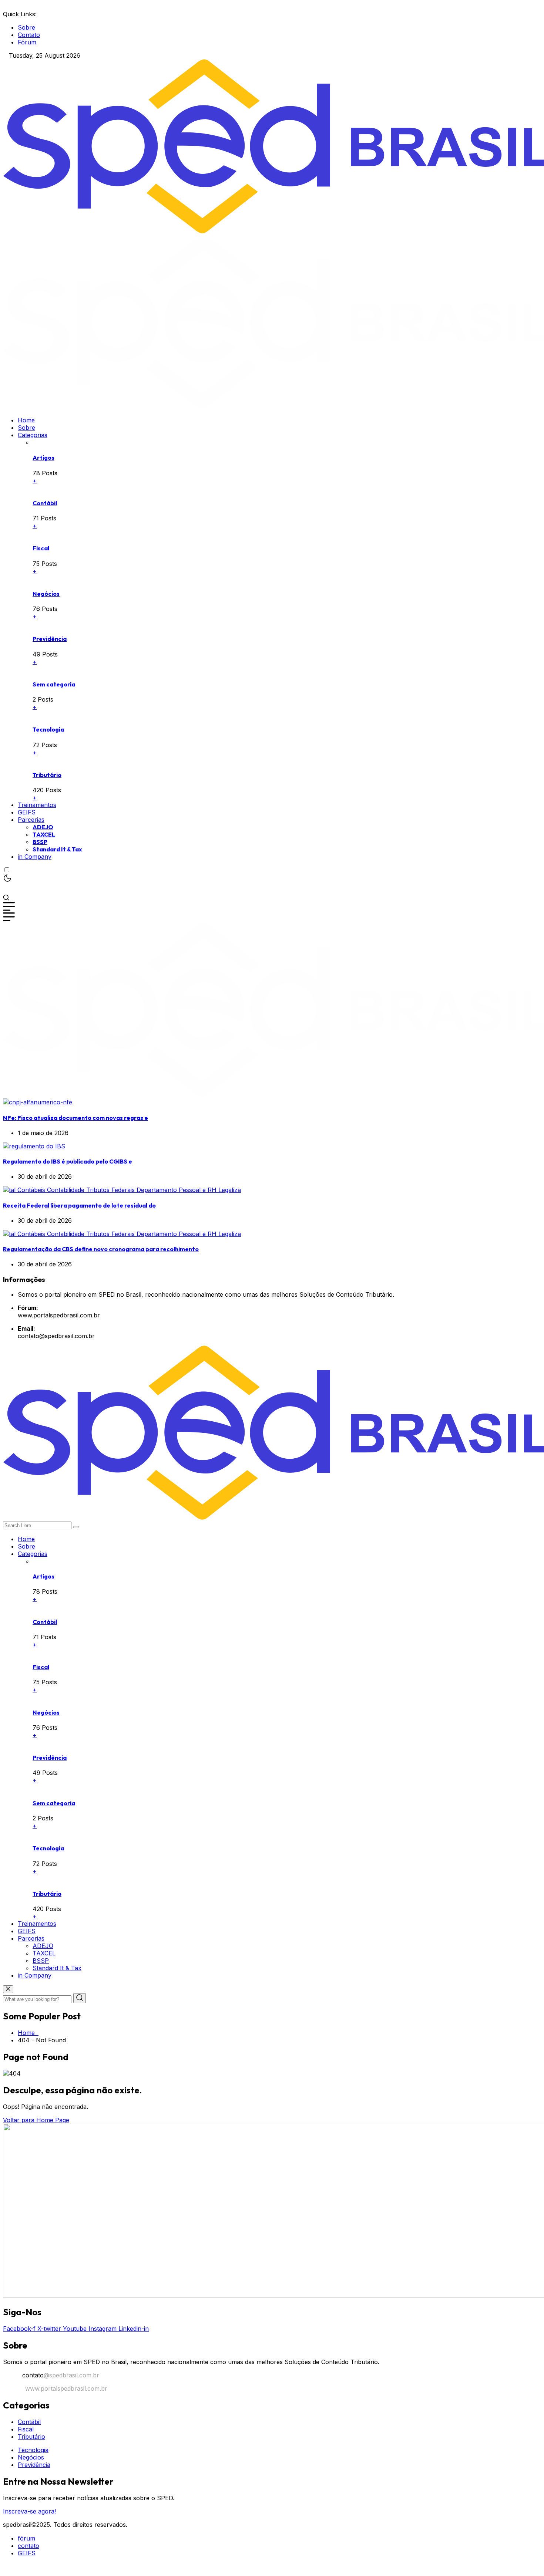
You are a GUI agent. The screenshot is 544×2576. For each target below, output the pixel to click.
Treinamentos (37, 805)
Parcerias (31, 820)
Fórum (27, 42)
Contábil (45, 503)
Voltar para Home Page (36, 2120)
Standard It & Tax (57, 849)
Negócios (46, 594)
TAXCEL (44, 834)
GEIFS (27, 812)
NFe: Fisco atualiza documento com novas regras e (75, 1118)
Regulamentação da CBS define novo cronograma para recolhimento (101, 1249)
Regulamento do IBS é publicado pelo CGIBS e (68, 1161)
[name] (38, 1102)
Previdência (50, 639)
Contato (29, 35)
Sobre (26, 27)
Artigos (43, 458)
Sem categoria (54, 684)
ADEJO (43, 827)
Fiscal (41, 548)
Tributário (47, 775)
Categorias (33, 435)
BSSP (40, 842)
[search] (76, 1527)
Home (26, 420)
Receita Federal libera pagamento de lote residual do (79, 1205)
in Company (35, 857)
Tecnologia (48, 729)
